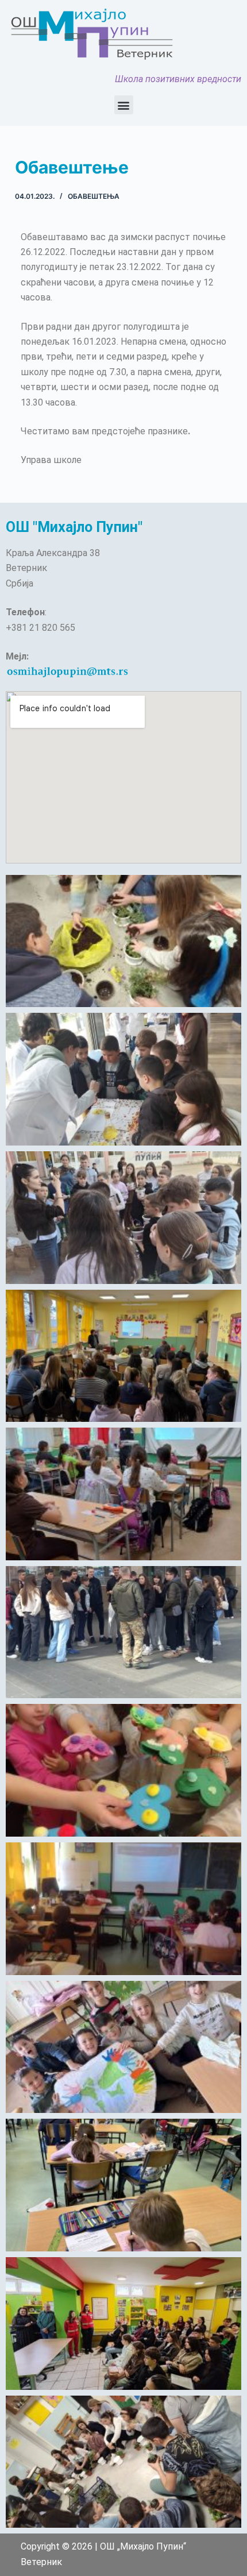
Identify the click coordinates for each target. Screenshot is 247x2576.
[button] (124, 105)
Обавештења (94, 196)
